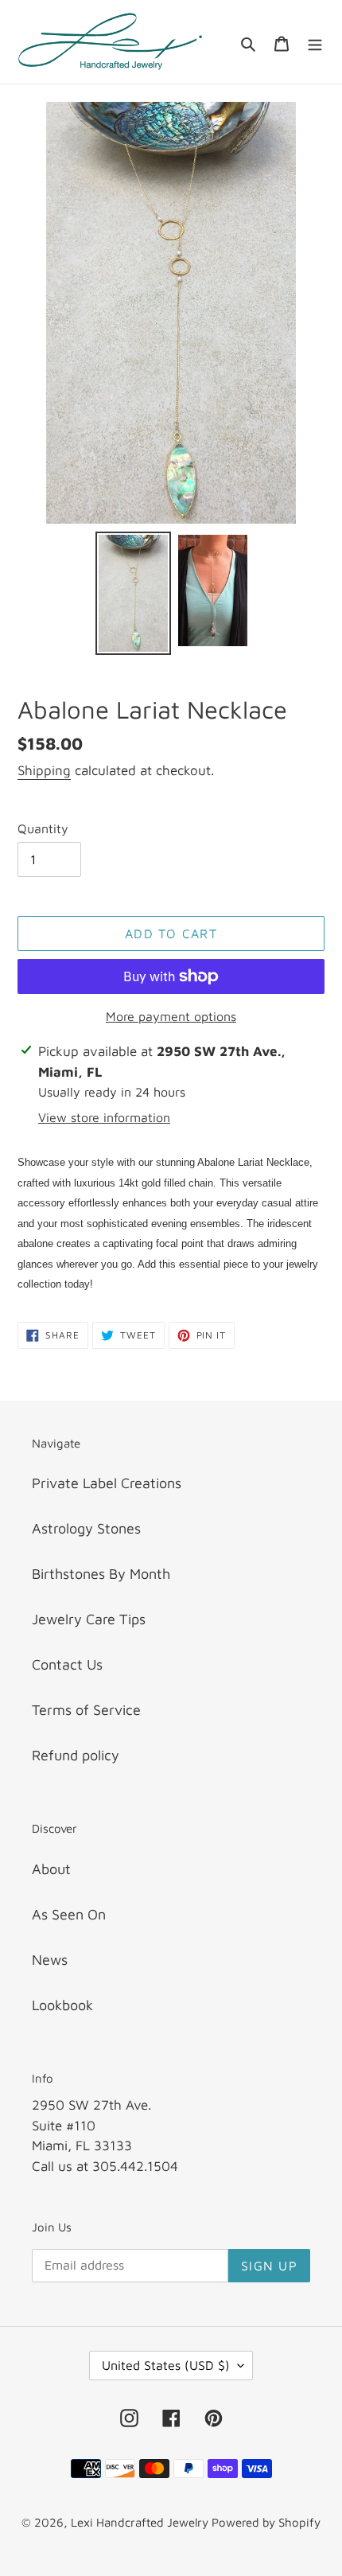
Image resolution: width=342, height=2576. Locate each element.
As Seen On (69, 1914)
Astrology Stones (86, 1528)
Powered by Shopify (266, 2522)
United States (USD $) (166, 2365)
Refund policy (76, 1755)
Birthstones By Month (101, 1574)
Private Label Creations (107, 1483)
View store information (104, 1117)
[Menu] (315, 42)
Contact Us (67, 1664)
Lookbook (62, 2005)
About (51, 1869)
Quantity (43, 828)
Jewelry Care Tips (89, 1619)
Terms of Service (86, 1710)
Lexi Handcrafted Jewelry (141, 2522)
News (50, 1960)
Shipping (44, 770)
